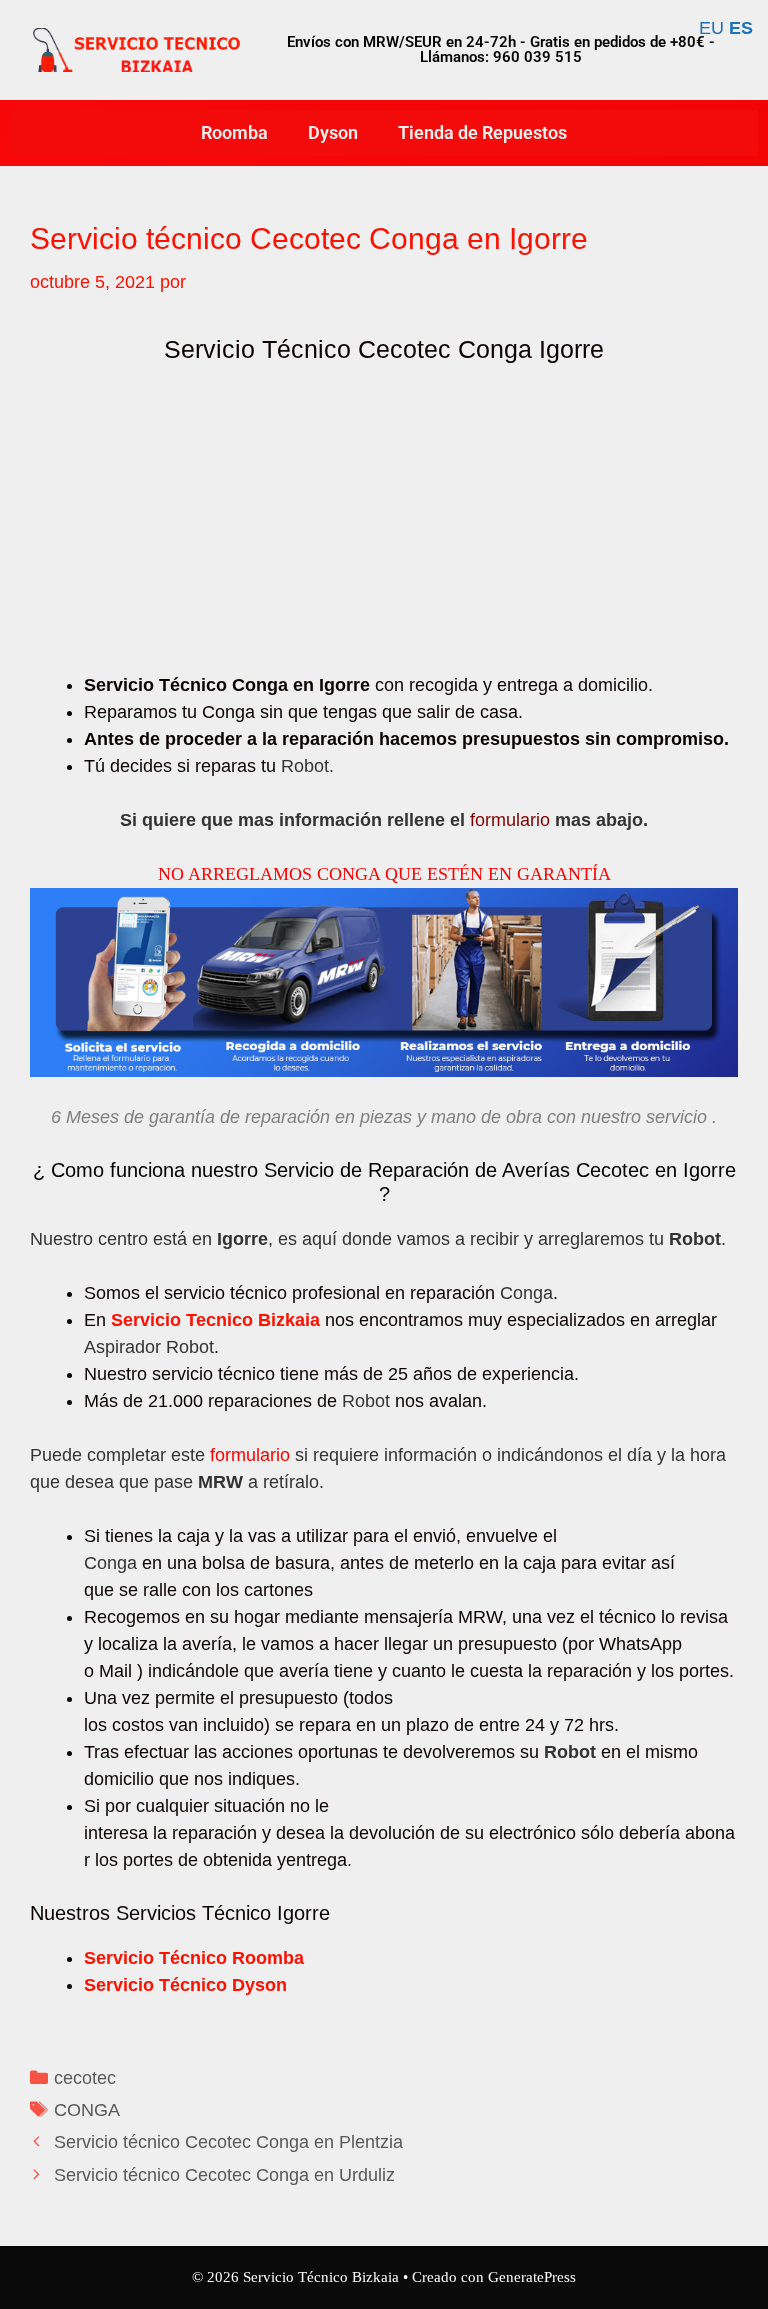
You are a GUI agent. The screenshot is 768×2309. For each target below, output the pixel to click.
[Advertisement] (384, 524)
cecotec (85, 2078)
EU (711, 28)
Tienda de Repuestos (482, 132)
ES (741, 28)
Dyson (333, 132)
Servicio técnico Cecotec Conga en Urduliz (224, 2175)
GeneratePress (532, 2277)
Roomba (234, 132)
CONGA (87, 2110)
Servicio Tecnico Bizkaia (215, 1320)
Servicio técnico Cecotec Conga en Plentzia (228, 2142)
